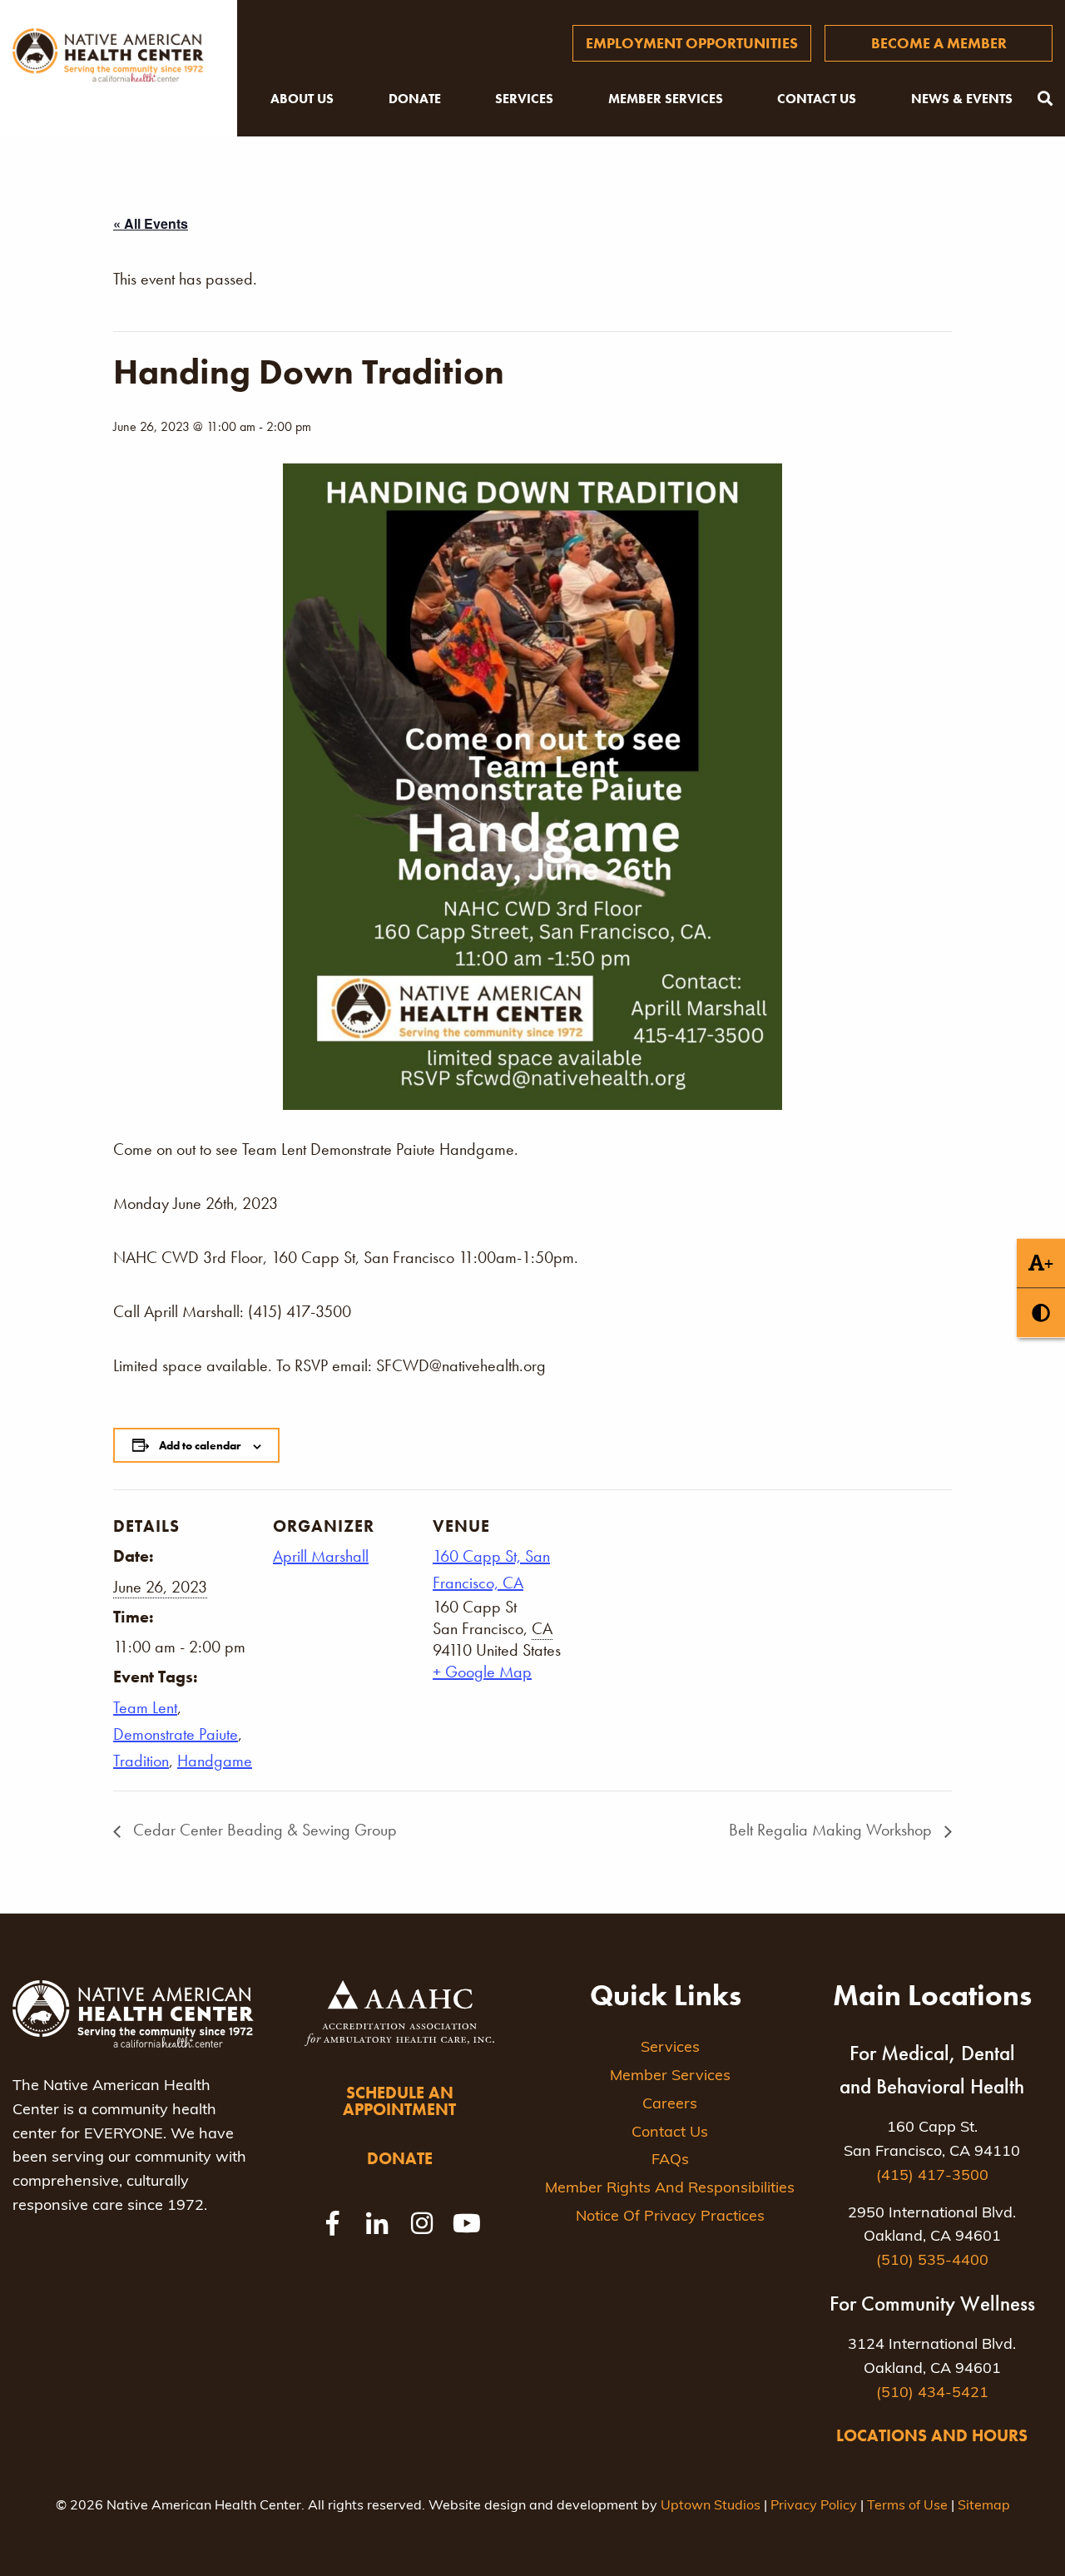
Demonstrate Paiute (176, 1734)
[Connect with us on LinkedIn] (377, 2223)
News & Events (962, 99)
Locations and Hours (932, 2435)
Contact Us (817, 99)
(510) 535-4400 (932, 2261)
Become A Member (939, 43)
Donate (415, 99)
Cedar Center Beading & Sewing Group (263, 1830)
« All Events (151, 223)
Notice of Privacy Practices (670, 2217)
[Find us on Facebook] (332, 2223)
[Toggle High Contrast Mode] (1041, 1313)
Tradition (141, 1761)
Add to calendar (200, 1445)
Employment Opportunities (692, 43)
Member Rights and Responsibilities (670, 2189)
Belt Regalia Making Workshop (832, 1830)
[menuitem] (692, 43)
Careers (670, 2105)
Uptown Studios (711, 2506)
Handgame (215, 1761)
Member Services (666, 99)
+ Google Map (482, 1672)
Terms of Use (907, 2506)
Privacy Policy (814, 2506)
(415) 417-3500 (932, 2177)
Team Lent (145, 1707)
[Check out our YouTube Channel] (467, 2223)
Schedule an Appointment (399, 2101)
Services (524, 99)
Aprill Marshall (321, 1556)
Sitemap (984, 2506)
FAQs (670, 2161)
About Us (302, 99)
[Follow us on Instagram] (422, 2223)
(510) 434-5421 (932, 2394)
